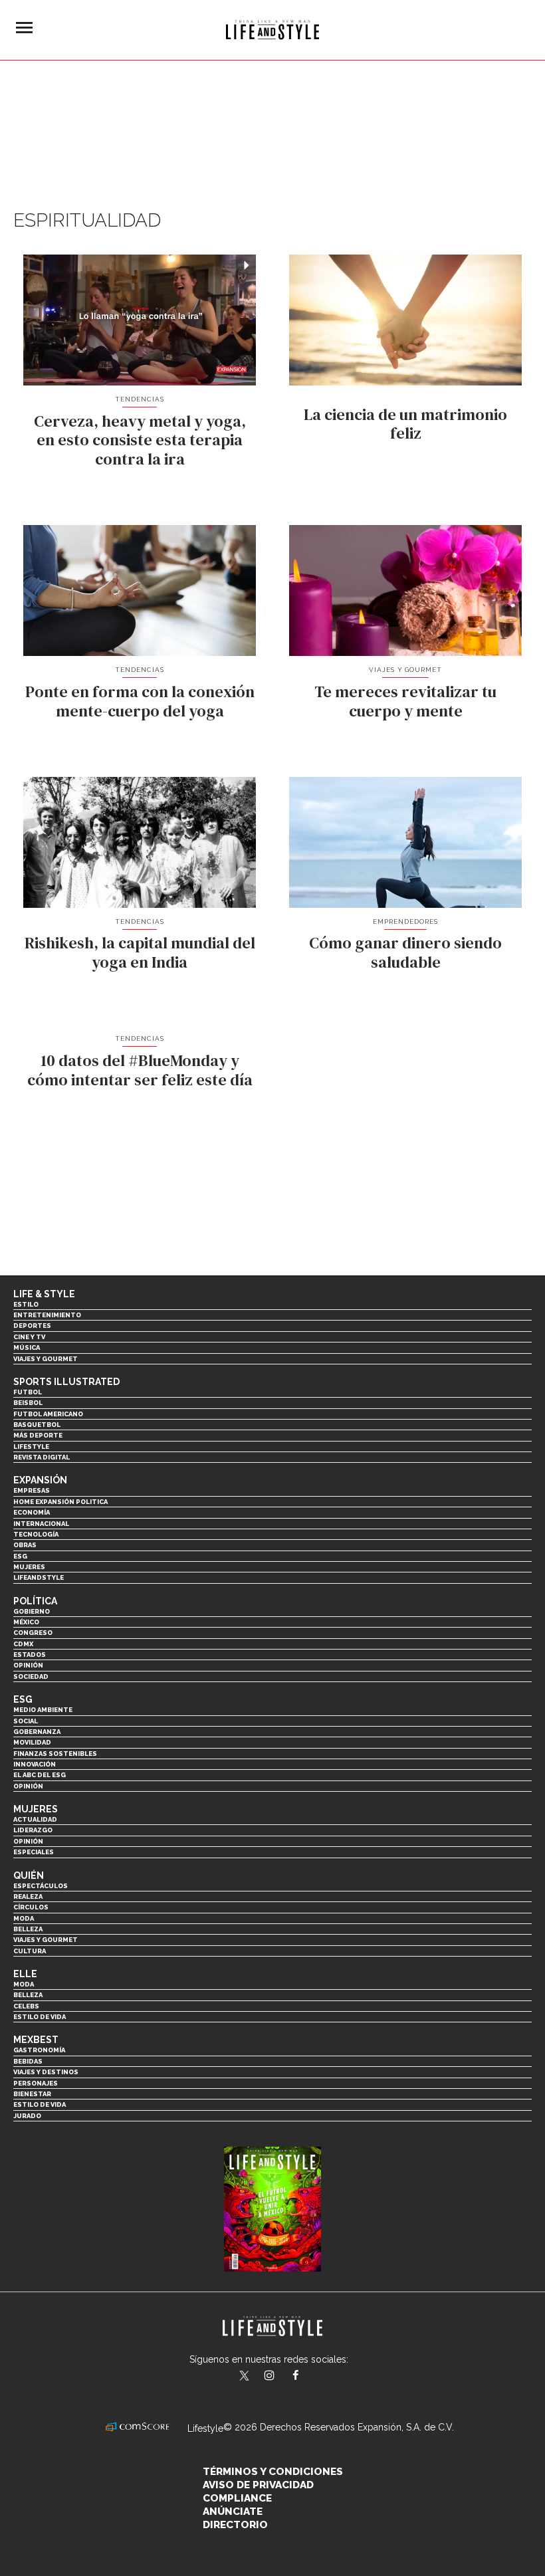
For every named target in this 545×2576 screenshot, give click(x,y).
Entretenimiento (47, 1315)
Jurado (27, 2116)
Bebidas (28, 2061)
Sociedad (31, 1676)
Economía (32, 1512)
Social (26, 1721)
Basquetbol (37, 1425)
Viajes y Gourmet (406, 670)
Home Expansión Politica (60, 1502)
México (26, 1622)
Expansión (40, 1480)
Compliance (237, 2498)
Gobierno (32, 1611)
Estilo (26, 1304)
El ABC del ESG (40, 1775)
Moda (24, 1918)
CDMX (23, 1644)
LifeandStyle (39, 1577)
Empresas (32, 1490)
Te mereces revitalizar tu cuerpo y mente (405, 701)
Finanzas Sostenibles (55, 1754)
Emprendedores (405, 921)
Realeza (28, 1896)
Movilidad (32, 1742)
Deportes (32, 1326)
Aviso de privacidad (258, 2485)
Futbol (28, 1392)
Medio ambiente (43, 1710)
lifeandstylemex (281, 2377)
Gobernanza (37, 1732)
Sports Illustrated (66, 1382)
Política (35, 1601)
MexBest (36, 2040)
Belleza (28, 1929)
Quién (29, 1876)
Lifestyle (31, 1447)
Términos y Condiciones (273, 2472)
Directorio (235, 2525)
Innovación (35, 1764)
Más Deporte (38, 1435)
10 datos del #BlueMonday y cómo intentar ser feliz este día (140, 1070)
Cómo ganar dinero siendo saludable (405, 952)
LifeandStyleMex (245, 2377)
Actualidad (35, 1819)
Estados (30, 1655)
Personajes (36, 2083)
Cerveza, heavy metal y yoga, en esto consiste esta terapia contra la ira (140, 440)
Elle (25, 1974)
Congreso (33, 1633)
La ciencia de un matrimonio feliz (405, 424)
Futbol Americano (48, 1414)
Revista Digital (42, 1457)
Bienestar (32, 2094)
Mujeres (29, 1567)
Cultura (30, 1951)
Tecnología (36, 1534)
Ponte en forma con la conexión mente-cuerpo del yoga (140, 701)
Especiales (34, 1852)
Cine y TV (29, 1337)
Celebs (26, 2006)
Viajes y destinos (46, 2072)
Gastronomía (39, 2050)
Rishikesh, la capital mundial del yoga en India (140, 952)
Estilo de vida (40, 2017)
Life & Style (44, 1294)
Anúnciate (233, 2512)
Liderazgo (33, 1830)
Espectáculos (41, 1886)
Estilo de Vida (40, 2104)
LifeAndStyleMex (307, 2377)
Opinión (28, 1665)
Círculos (31, 1907)
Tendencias (140, 399)
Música (27, 1347)
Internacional (41, 1524)
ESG (20, 1556)
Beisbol (28, 1403)
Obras (25, 1545)
